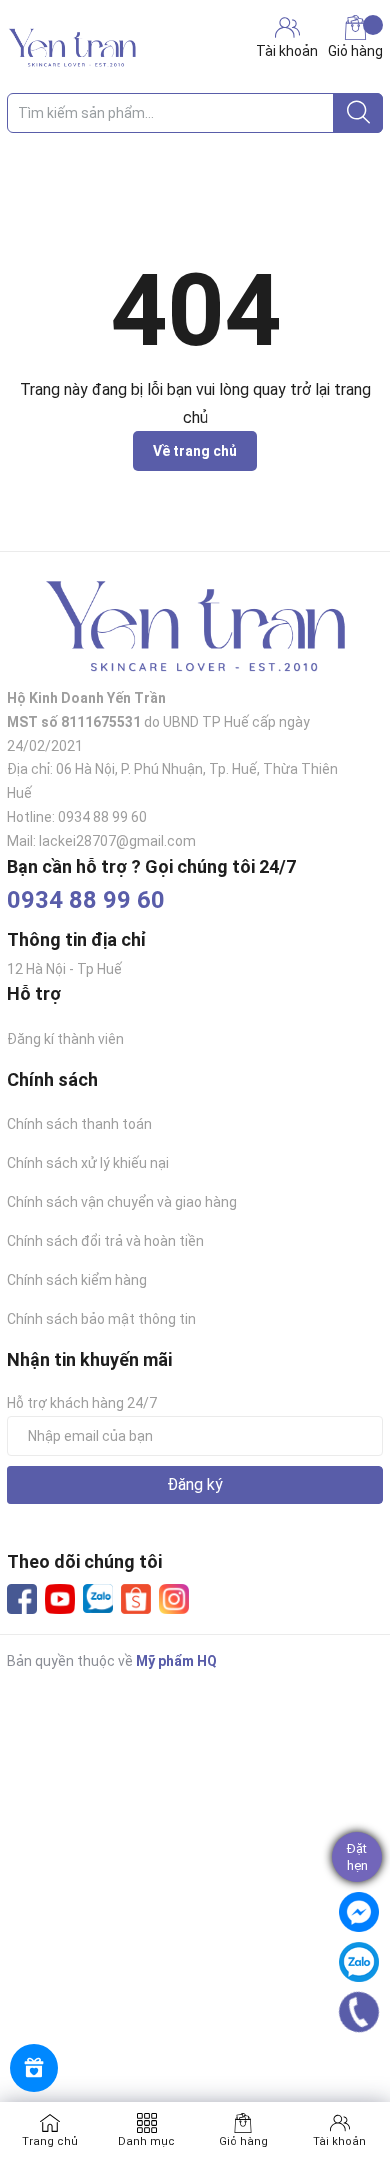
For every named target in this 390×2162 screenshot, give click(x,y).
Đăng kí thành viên (65, 1039)
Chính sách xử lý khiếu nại (88, 1163)
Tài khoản (339, 2141)
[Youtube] (60, 1599)
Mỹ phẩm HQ (176, 1661)
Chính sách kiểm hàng (77, 1280)
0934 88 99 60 (86, 900)
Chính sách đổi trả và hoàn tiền (105, 1241)
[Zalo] (98, 1599)
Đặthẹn (357, 1857)
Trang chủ (50, 2141)
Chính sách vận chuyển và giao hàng (122, 1202)
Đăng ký (195, 1484)
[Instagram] (174, 1599)
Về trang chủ (195, 451)
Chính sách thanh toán (79, 1124)
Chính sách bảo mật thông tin (101, 1319)
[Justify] (358, 113)
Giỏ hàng (355, 51)
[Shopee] (136, 1599)
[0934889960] (358, 2012)
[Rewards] (34, 2068)
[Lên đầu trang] (365, 2067)
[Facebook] (22, 1599)
